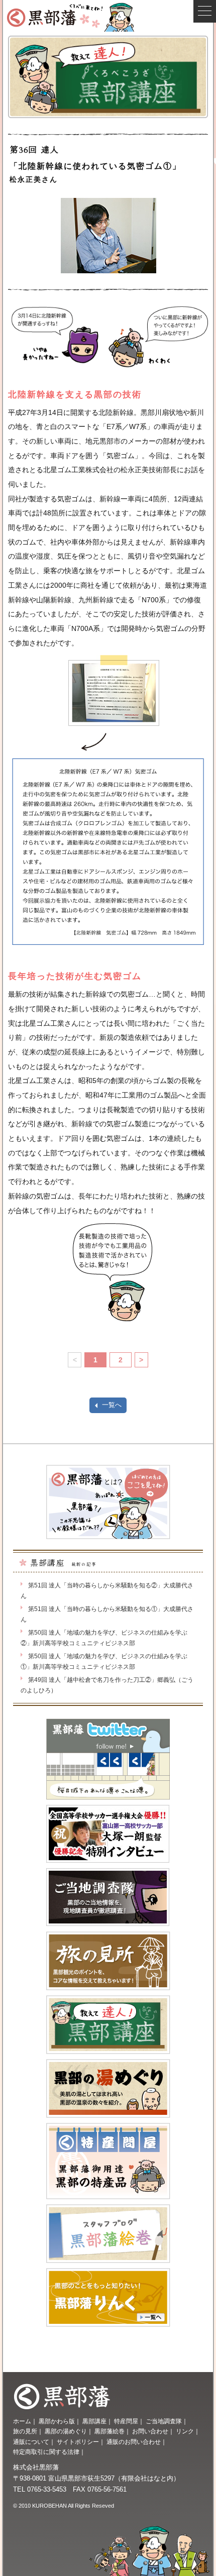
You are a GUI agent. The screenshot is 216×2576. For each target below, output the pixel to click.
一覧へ (112, 1405)
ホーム (22, 2421)
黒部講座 (94, 2421)
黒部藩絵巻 (110, 2431)
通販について (31, 2442)
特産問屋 (126, 2421)
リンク (185, 2431)
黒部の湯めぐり (66, 2431)
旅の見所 (25, 2431)
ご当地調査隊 (164, 2421)
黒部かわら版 (57, 2421)
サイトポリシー (78, 2442)
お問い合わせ (150, 2431)
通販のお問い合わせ (134, 2442)
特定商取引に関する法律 (46, 2452)
